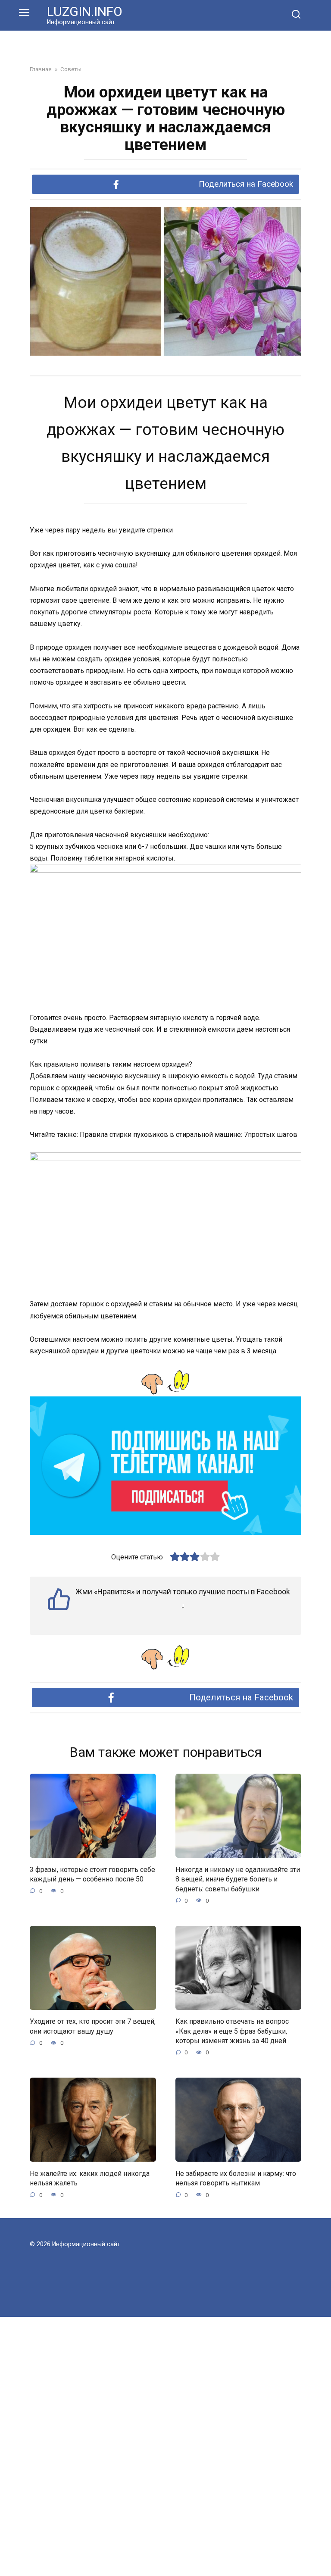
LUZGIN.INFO (85, 11)
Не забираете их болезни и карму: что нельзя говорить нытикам (236, 2178)
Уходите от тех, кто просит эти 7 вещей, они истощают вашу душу (93, 2026)
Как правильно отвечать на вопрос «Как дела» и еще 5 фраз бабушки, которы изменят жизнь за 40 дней (232, 2031)
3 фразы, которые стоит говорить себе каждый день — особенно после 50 (92, 1874)
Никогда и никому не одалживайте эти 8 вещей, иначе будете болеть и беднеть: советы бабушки (238, 1879)
